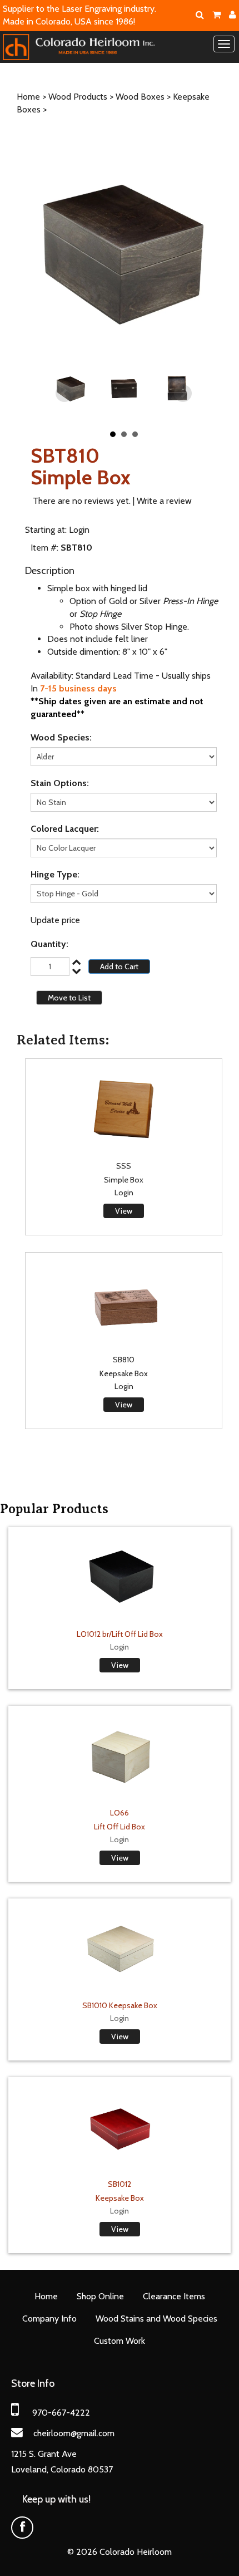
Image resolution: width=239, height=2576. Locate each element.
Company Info (49, 2319)
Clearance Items (174, 2296)
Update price (55, 920)
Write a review (164, 501)
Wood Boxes (140, 97)
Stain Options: (60, 783)
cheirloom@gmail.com (74, 2433)
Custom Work (120, 2341)
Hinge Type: (55, 874)
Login (79, 530)
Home (28, 97)
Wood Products (78, 97)
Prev (64, 394)
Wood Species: (61, 737)
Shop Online (100, 2296)
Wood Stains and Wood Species (156, 2319)
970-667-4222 (61, 2413)
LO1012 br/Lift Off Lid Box (120, 1634)
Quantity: (49, 944)
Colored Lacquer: (65, 829)
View (124, 1211)
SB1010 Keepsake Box (120, 2005)
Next (183, 394)
